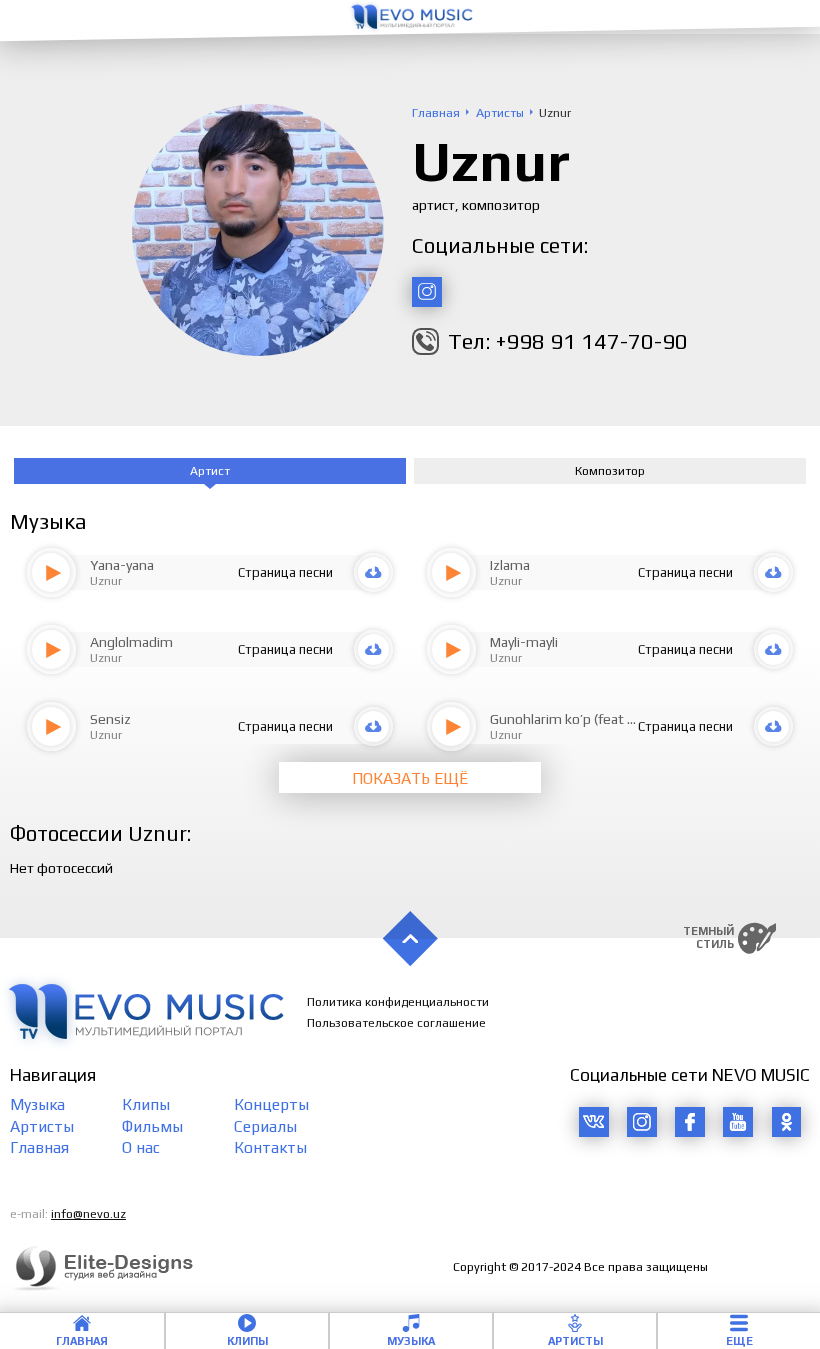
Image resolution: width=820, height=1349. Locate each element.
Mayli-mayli (524, 642)
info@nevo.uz (88, 1214)
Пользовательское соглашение (396, 1023)
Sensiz (110, 719)
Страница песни (285, 572)
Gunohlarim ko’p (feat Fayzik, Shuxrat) (607, 719)
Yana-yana (122, 565)
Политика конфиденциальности (398, 1002)
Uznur (106, 581)
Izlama (510, 565)
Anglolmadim (131, 642)
